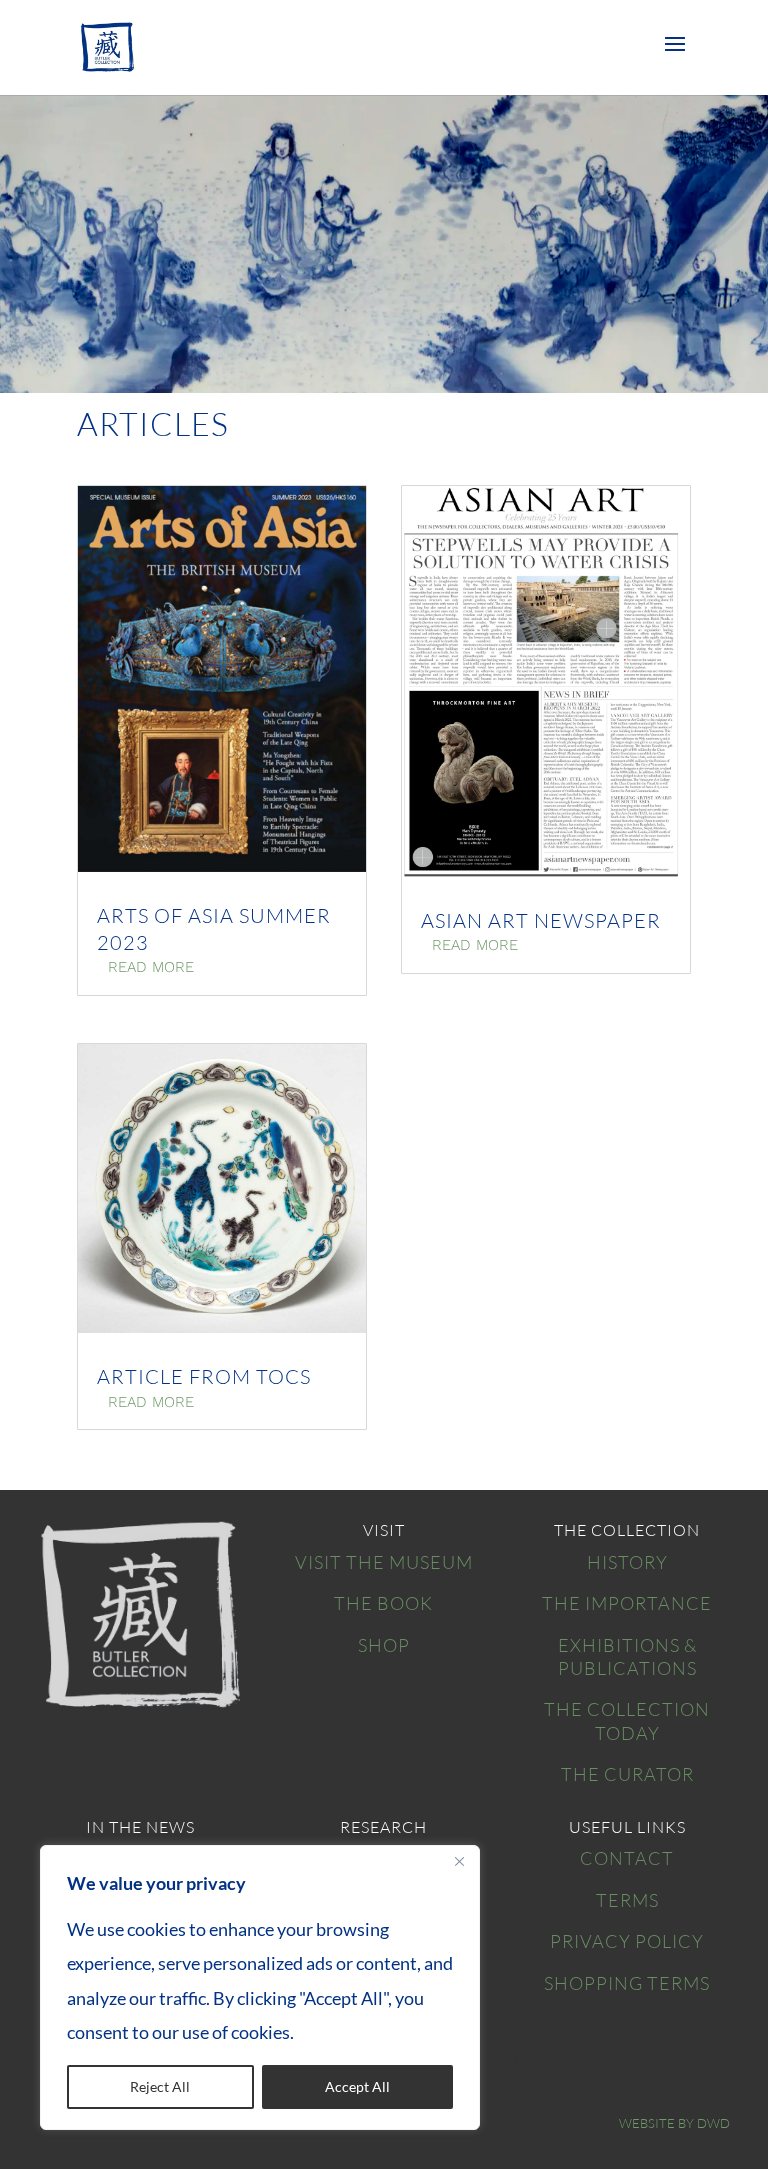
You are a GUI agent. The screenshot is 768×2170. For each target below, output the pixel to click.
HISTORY (627, 1562)
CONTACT (627, 1858)
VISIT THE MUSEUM (384, 1562)
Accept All (357, 2086)
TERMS (627, 1900)
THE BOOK (383, 1603)
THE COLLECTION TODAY (627, 1720)
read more (151, 967)
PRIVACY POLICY (627, 1941)
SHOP (384, 1645)
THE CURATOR (627, 1774)
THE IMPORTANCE (627, 1603)
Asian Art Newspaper (541, 920)
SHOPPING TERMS (627, 1983)
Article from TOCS (204, 1376)
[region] (260, 1987)
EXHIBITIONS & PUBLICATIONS (627, 1656)
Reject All (160, 2086)
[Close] (459, 1862)
